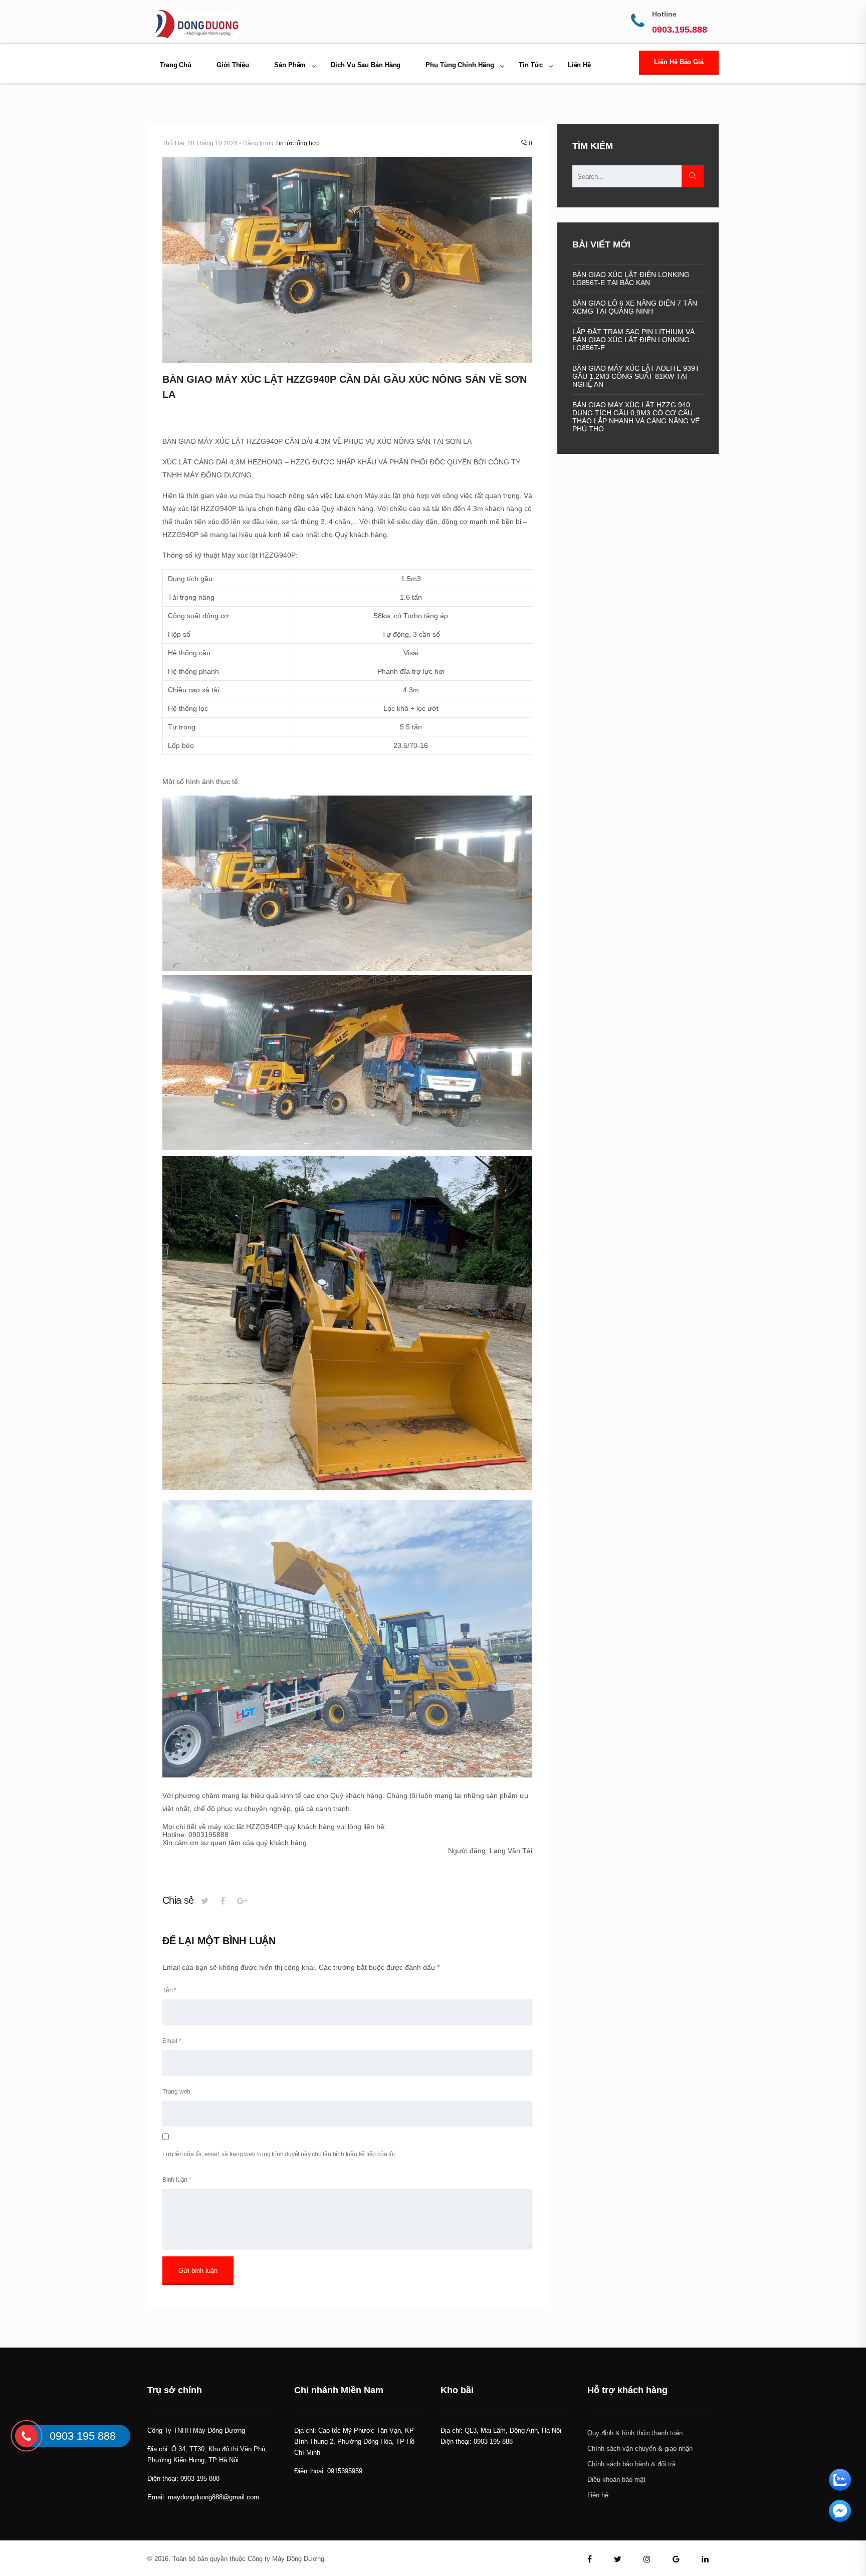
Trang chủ (176, 65)
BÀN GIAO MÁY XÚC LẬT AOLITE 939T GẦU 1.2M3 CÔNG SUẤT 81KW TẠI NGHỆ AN (636, 376)
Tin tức (530, 65)
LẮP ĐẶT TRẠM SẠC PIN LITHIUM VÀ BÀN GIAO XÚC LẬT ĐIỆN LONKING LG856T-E (633, 340)
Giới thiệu (233, 65)
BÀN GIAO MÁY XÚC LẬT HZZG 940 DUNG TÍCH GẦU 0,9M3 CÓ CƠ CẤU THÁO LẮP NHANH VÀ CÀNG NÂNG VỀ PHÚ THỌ (636, 417)
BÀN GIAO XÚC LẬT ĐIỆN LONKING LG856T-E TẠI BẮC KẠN (631, 279)
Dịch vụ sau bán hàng (366, 65)
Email (172, 2041)
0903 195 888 (83, 2435)
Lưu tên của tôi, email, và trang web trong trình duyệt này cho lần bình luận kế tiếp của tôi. (279, 2154)
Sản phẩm (290, 65)
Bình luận (177, 2180)
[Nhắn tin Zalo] (840, 2488)
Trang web (176, 2092)
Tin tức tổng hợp (297, 143)
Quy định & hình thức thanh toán (635, 2433)
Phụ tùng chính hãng (460, 65)
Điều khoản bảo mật (616, 2480)
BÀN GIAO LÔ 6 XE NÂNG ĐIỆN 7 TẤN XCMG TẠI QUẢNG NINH (635, 307)
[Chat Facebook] (840, 2519)
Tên (169, 1990)
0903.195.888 (680, 30)
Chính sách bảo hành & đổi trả (631, 2464)
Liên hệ (579, 65)
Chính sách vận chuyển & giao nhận (640, 2449)
